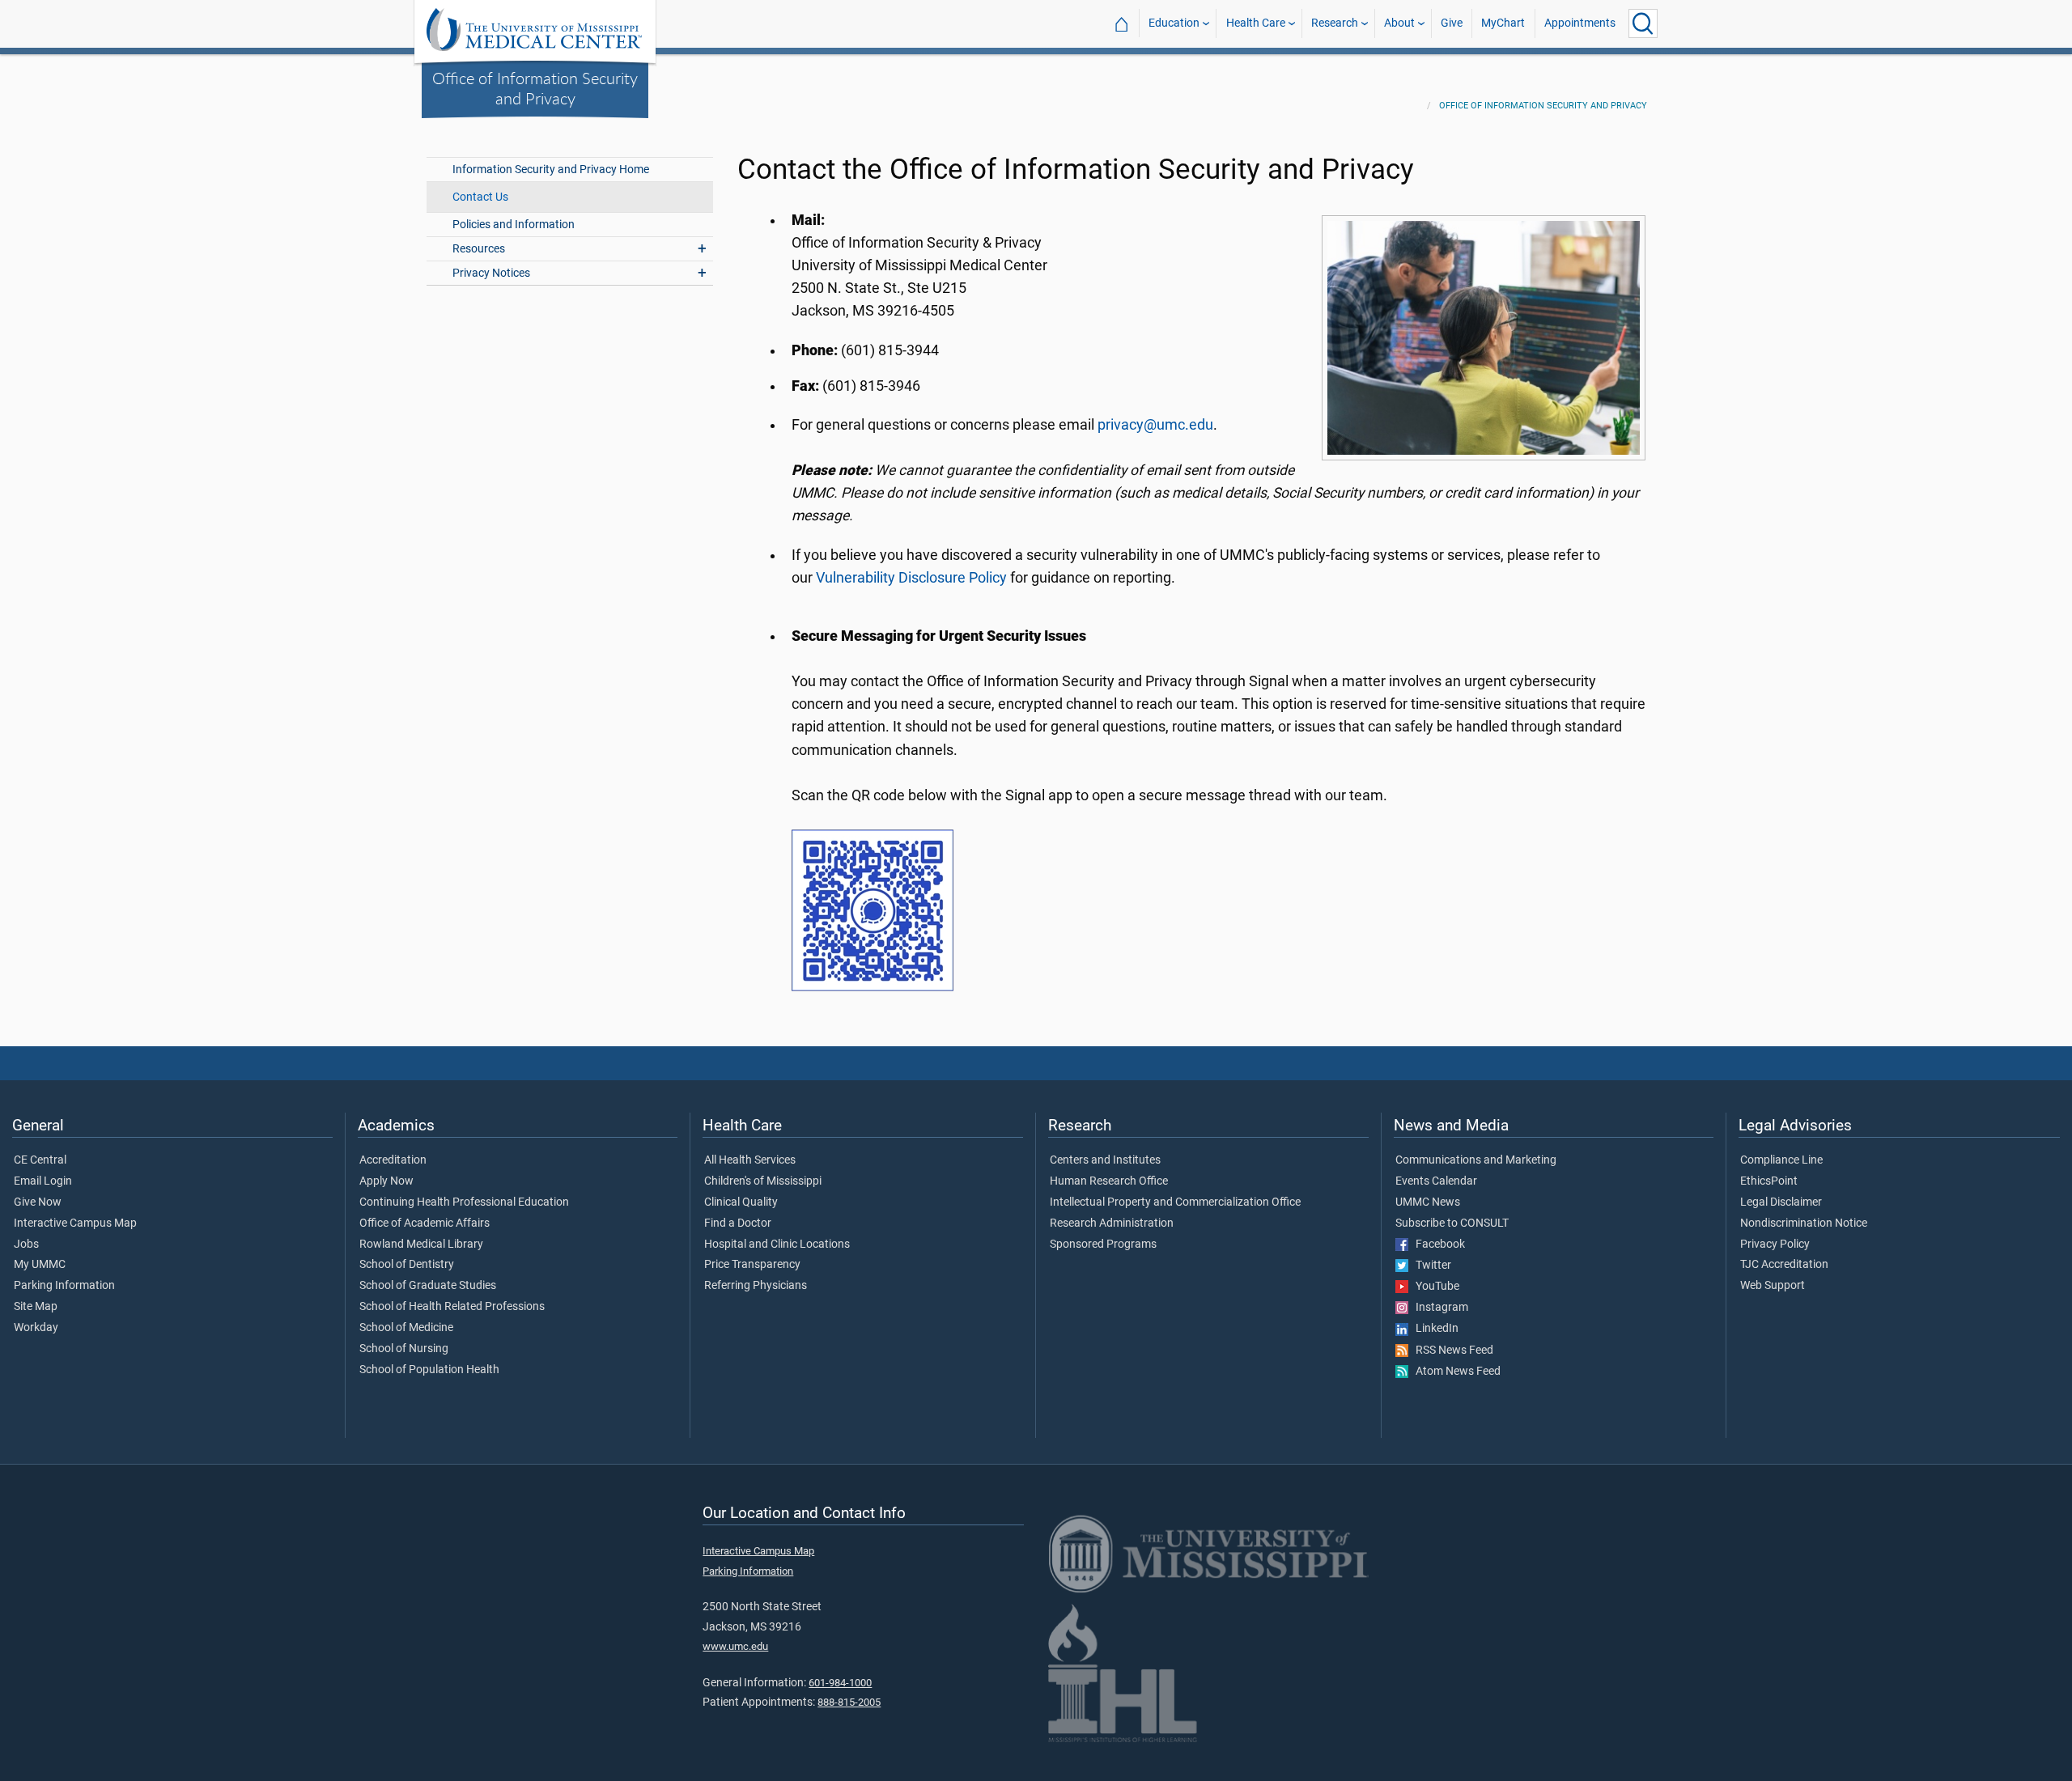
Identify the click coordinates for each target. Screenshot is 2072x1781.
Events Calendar (1436, 1181)
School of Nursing (404, 1349)
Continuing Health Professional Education (464, 1202)
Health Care (1256, 23)
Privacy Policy (1775, 1245)
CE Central (40, 1160)
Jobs (26, 1245)
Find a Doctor (738, 1223)
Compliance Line (1781, 1160)
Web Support (1773, 1286)
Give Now (38, 1202)
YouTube (1434, 1287)
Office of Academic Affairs (425, 1223)
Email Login (43, 1181)
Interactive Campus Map (75, 1223)
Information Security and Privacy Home (551, 170)
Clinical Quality (741, 1202)
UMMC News (1428, 1202)
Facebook (1437, 1245)
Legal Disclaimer (1781, 1202)
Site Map (36, 1307)
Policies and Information (514, 225)
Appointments (1580, 23)
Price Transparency (752, 1265)
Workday (36, 1328)
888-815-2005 (849, 1702)
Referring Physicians (756, 1286)
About (1399, 23)
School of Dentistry (407, 1265)
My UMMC (40, 1265)
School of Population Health (429, 1370)
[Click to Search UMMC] (1643, 23)
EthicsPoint (1769, 1181)
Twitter (1430, 1266)
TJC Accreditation (1784, 1265)
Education (1174, 23)
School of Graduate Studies (428, 1286)
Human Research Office (1109, 1181)
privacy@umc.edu (1155, 425)
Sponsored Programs (1103, 1245)
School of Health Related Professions (452, 1307)
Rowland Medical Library (421, 1245)
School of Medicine (406, 1328)
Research (1335, 23)
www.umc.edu (735, 1646)
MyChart (1503, 23)
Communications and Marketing (1476, 1160)
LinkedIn (1433, 1329)
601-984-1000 (840, 1683)
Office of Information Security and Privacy (535, 88)
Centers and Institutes (1105, 1160)
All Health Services (750, 1160)
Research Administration (1112, 1223)
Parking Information (64, 1286)
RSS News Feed (1451, 1351)
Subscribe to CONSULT (1452, 1223)
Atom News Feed (1454, 1372)
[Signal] (873, 910)
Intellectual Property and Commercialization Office (1175, 1202)
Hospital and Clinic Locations (777, 1245)
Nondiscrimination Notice (1804, 1223)
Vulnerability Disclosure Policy (911, 578)
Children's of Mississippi (763, 1181)
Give (1452, 23)
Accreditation (393, 1160)
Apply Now (386, 1181)
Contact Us (480, 197)
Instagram (1438, 1308)
